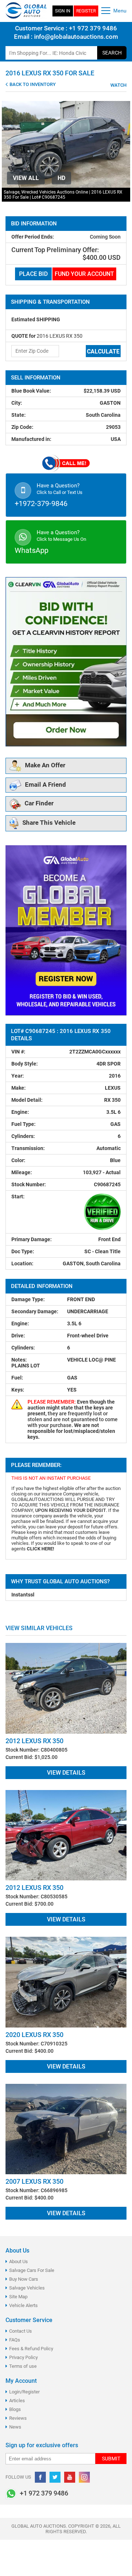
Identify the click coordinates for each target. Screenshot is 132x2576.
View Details (66, 1773)
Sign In (63, 11)
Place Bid (33, 274)
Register (86, 11)
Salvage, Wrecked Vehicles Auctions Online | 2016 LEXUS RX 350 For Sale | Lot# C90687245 (63, 195)
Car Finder (39, 804)
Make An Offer (45, 765)
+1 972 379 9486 (92, 28)
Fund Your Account (84, 274)
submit (111, 2459)
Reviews (18, 2418)
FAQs (15, 2340)
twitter (55, 2477)
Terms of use (23, 2366)
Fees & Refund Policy (31, 2349)
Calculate (103, 351)
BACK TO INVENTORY (32, 84)
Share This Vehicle (49, 823)
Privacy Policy (23, 2357)
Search (112, 53)
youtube (70, 2477)
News (15, 2427)
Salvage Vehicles (27, 2288)
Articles (17, 2401)
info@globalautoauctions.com (76, 37)
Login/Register (24, 2392)
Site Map (18, 2297)
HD (61, 178)
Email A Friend (45, 785)
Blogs (15, 2409)
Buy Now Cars (24, 2279)
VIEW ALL (26, 178)
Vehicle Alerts (23, 2305)
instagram (84, 2477)
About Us (19, 2262)
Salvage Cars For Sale (32, 2270)
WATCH (118, 85)
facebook (40, 2477)
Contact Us (21, 2331)
